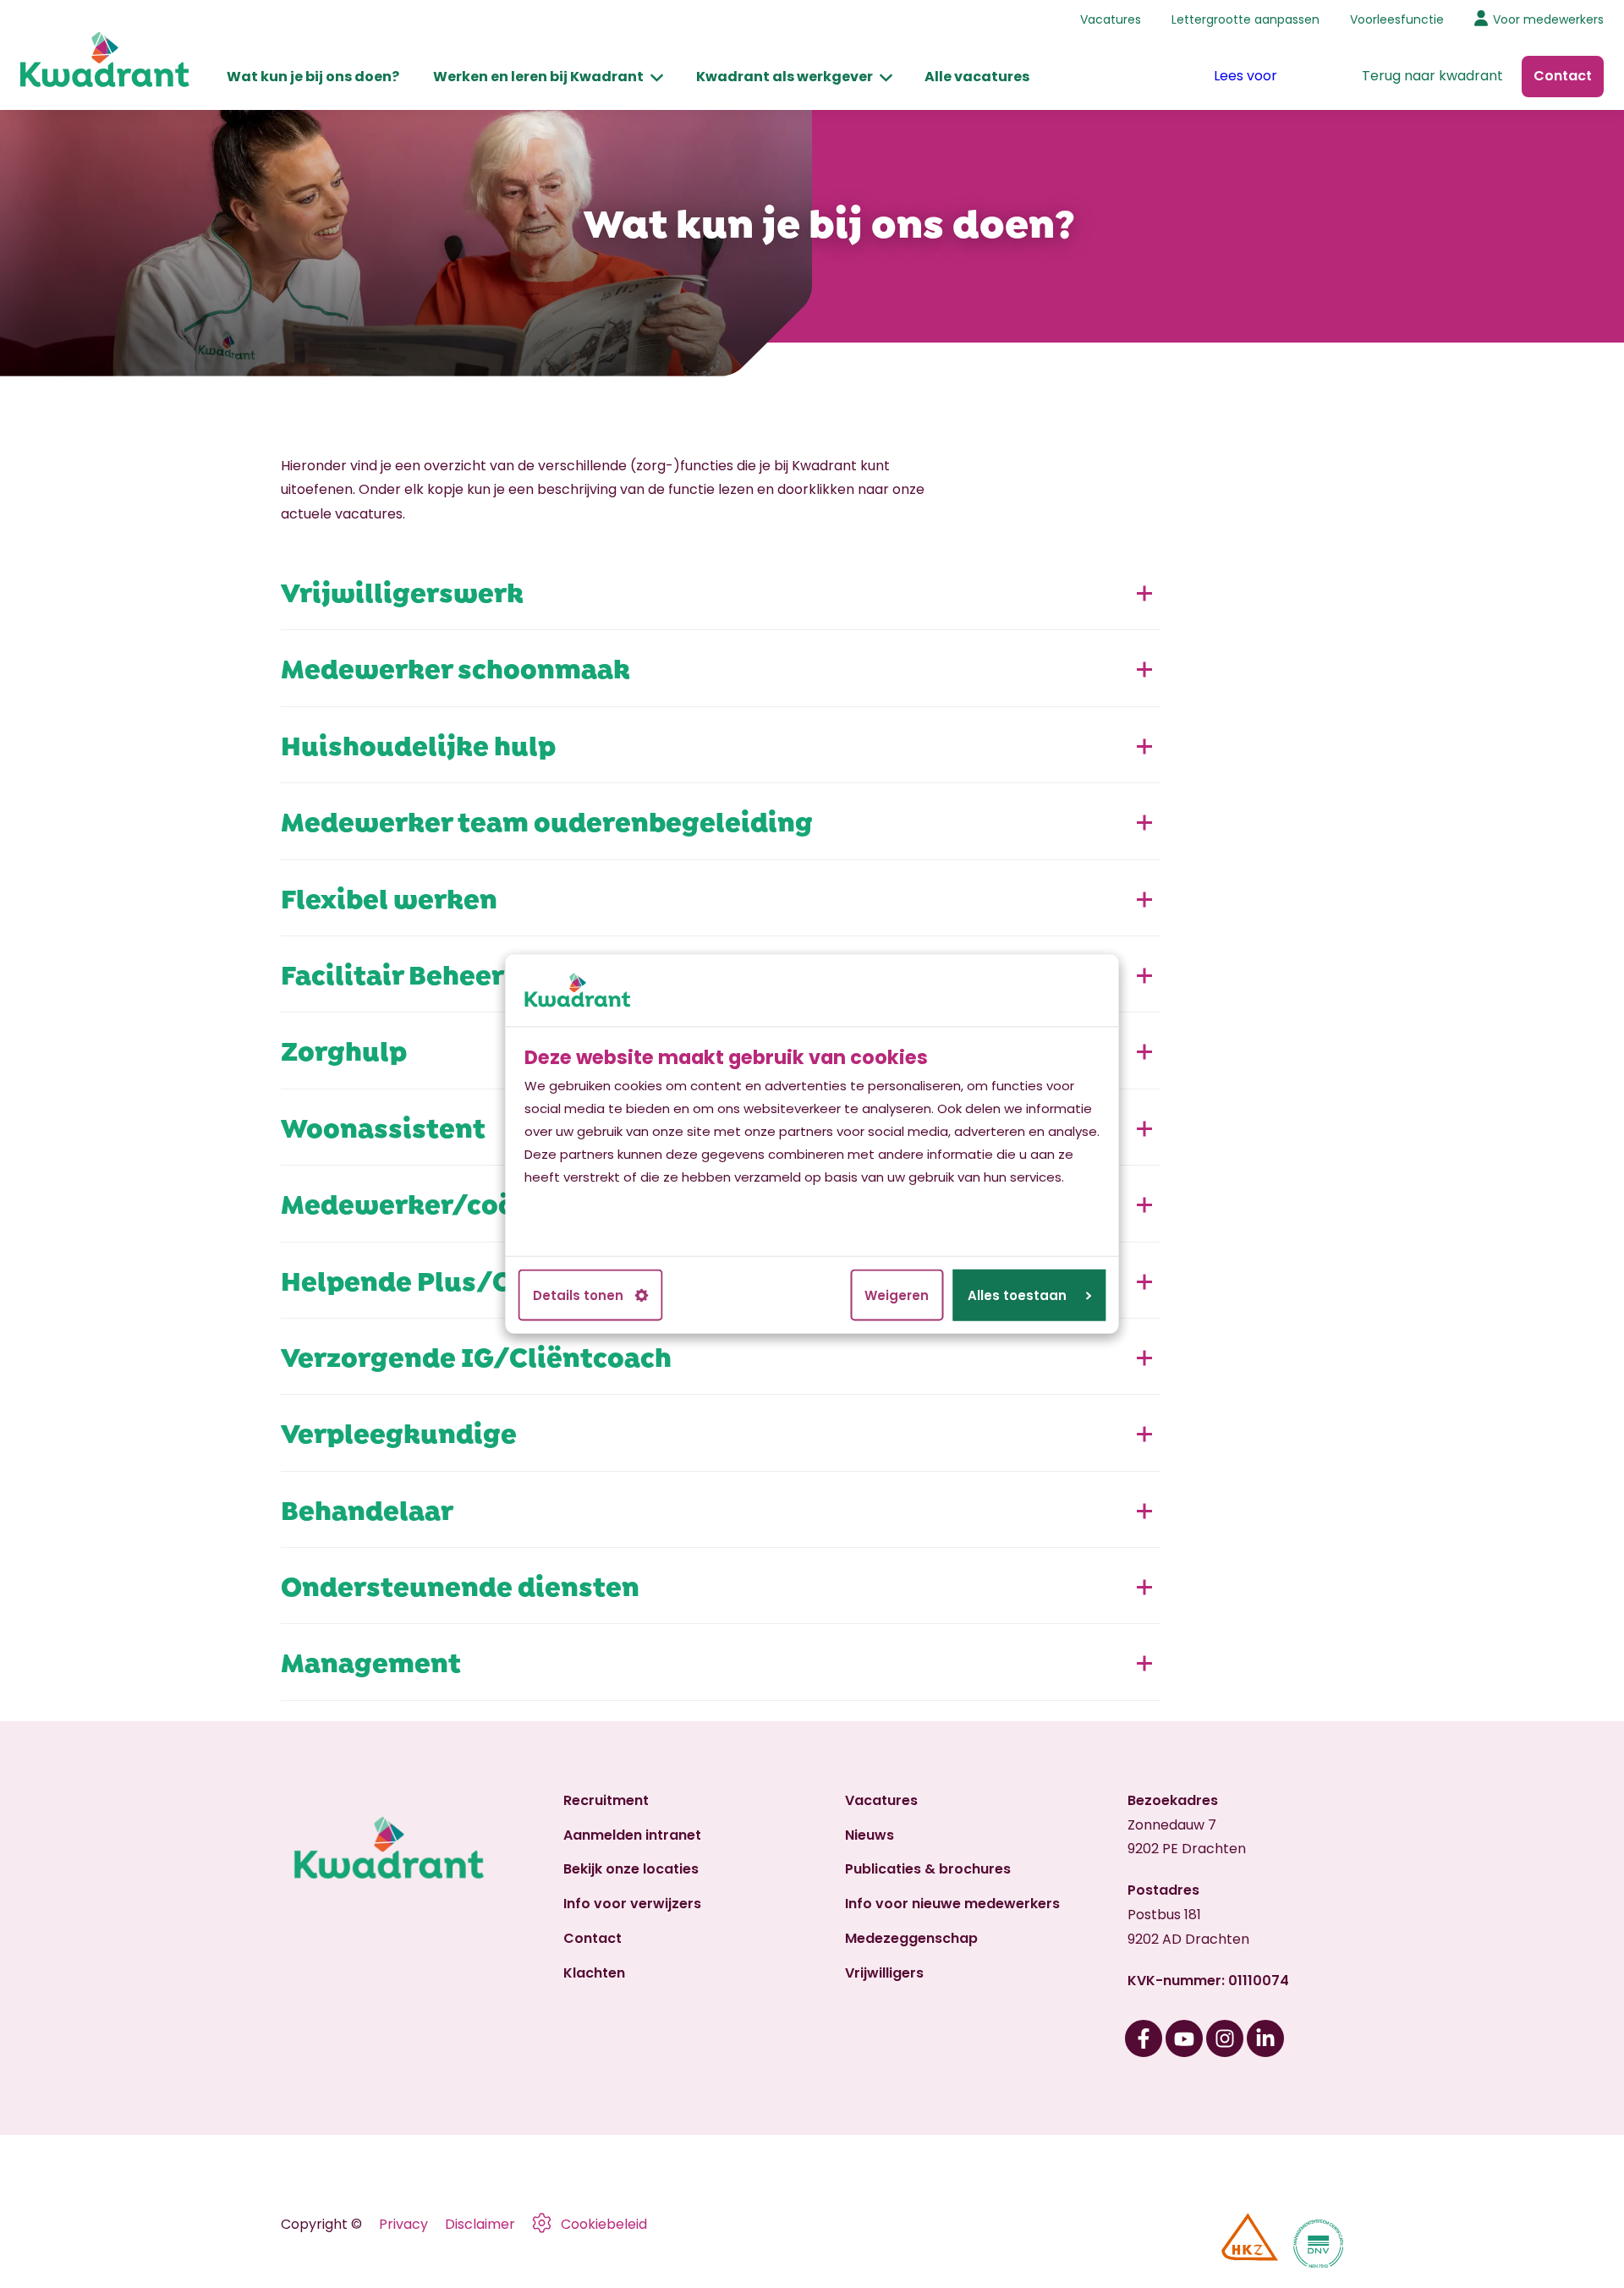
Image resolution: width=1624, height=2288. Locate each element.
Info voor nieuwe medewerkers (952, 1904)
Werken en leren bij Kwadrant (538, 77)
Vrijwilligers (884, 1973)
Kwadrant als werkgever (785, 77)
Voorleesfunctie (1397, 19)
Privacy (403, 2224)
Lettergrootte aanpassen (1245, 19)
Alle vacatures (977, 77)
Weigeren (897, 1295)
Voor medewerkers (1548, 19)
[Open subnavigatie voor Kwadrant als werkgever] (886, 77)
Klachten (594, 1973)
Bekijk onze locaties (631, 1869)
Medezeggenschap (911, 1938)
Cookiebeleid (604, 2224)
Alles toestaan (1017, 1295)
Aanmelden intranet (632, 1835)
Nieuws (870, 1835)
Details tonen (578, 1295)
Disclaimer (480, 2224)
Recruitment (606, 1800)
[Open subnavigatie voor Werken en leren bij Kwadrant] (657, 77)
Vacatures (1111, 19)
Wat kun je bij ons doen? (313, 77)
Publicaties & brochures (928, 1869)
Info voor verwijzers (632, 1904)
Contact (593, 1938)
